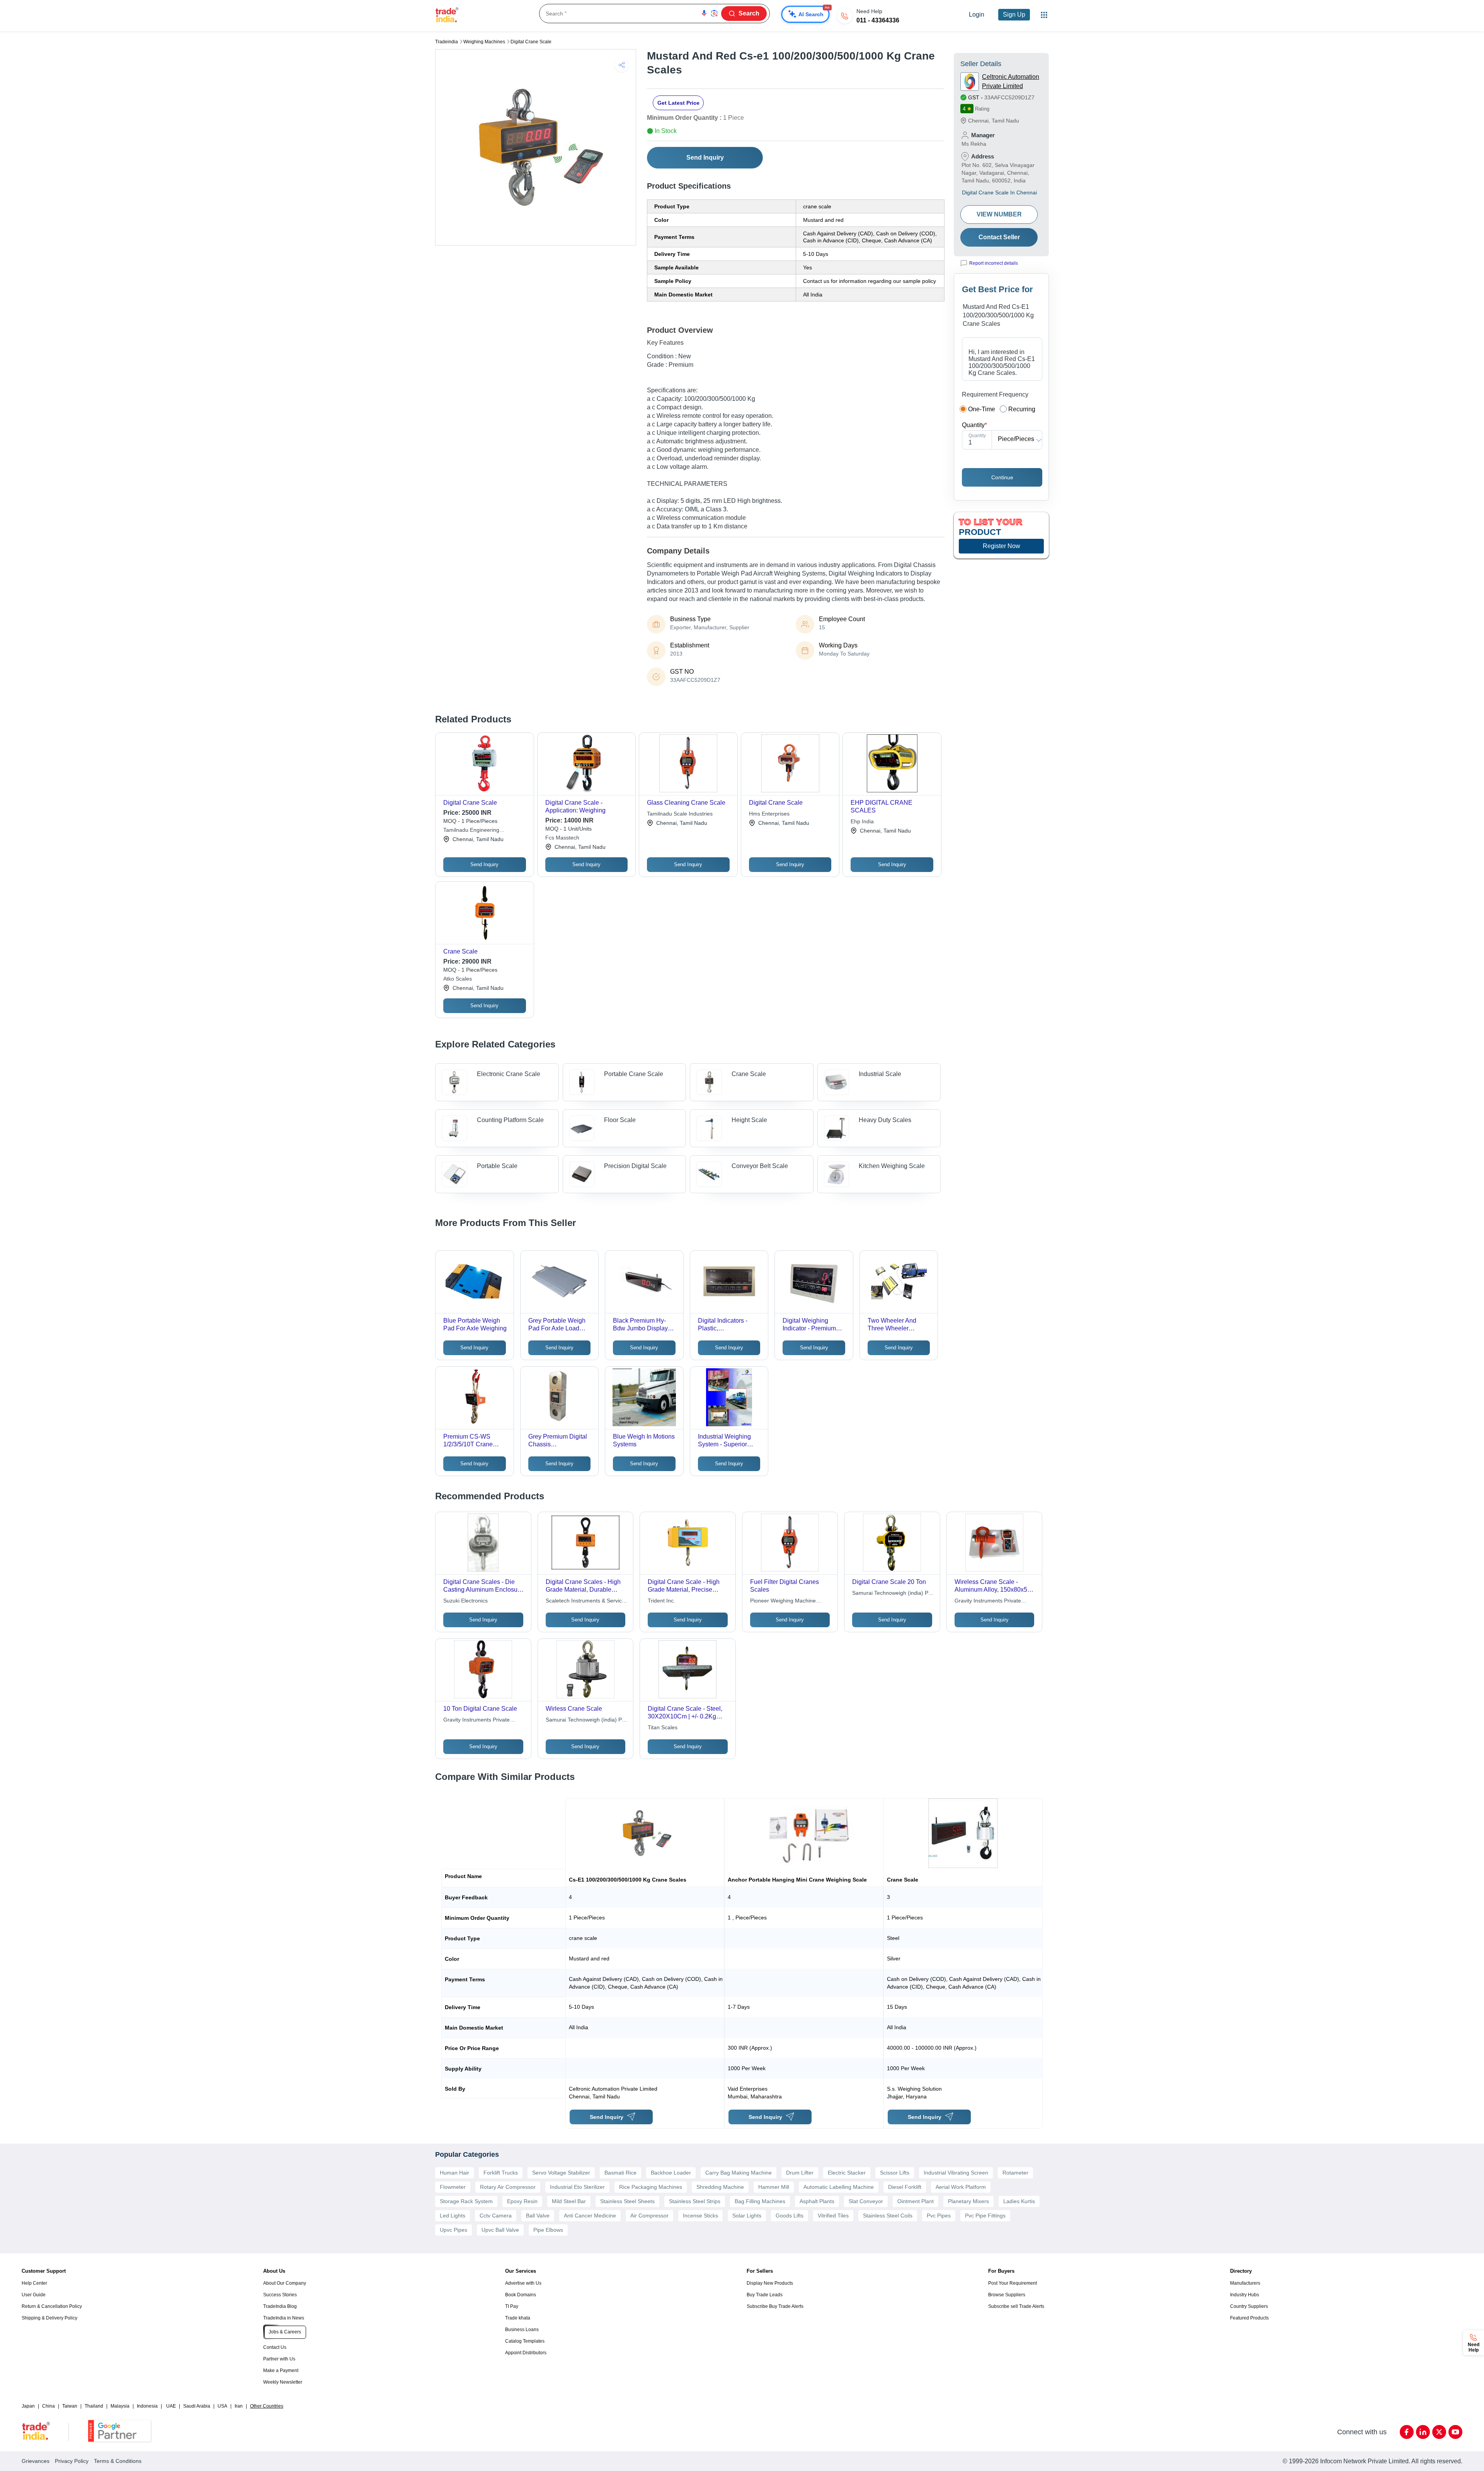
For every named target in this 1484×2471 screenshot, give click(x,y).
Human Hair (454, 2173)
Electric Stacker (847, 2173)
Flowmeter (453, 2187)
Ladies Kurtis (1019, 2201)
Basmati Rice (620, 2173)
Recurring (1022, 409)
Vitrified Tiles (833, 2216)
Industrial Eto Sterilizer (577, 2187)
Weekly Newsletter (283, 2382)
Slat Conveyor (866, 2201)
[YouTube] (1455, 2432)
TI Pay (512, 2306)
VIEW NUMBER (999, 214)
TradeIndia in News (284, 2318)
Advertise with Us (523, 2283)
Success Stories (280, 2295)
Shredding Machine (720, 2187)
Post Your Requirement (1013, 2283)
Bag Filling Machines (760, 2201)
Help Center (34, 2283)
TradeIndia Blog (280, 2306)
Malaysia (120, 2406)
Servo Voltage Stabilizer (561, 2173)
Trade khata (518, 2318)
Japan (28, 2406)
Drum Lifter (800, 2173)
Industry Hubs (1245, 2295)
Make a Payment (281, 2371)
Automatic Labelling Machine (839, 2187)
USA (222, 2406)
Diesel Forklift (905, 2187)
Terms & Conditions (118, 2461)
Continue (1002, 477)
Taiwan (70, 2406)
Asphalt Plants (817, 2201)
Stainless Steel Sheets (627, 2201)
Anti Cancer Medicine (590, 2216)
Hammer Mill (774, 2187)
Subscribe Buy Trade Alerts (775, 2306)
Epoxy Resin (522, 2201)
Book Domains (521, 2295)
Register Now (1002, 546)
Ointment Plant (916, 2201)
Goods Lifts (790, 2216)
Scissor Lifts (895, 2173)
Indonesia (147, 2406)
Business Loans (522, 2330)
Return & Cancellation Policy (52, 2306)
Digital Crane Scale (531, 42)
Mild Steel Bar (569, 2201)
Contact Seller (999, 237)
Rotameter (1015, 2173)
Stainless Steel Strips (695, 2201)
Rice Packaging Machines (651, 2187)
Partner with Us (279, 2359)
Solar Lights (747, 2216)
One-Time (982, 409)
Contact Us (275, 2347)
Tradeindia (447, 42)
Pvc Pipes (939, 2216)
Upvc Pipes (454, 2230)
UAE (171, 2406)
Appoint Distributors (526, 2353)
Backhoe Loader (671, 2173)
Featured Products (1249, 2318)
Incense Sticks (700, 2216)
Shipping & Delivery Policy (49, 2318)
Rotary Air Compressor (508, 2187)
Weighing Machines (484, 42)
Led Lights (453, 2216)
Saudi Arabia (197, 2406)
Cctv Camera (496, 2216)
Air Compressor (649, 2216)
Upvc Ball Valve (500, 2230)
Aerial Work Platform (961, 2187)
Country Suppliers (1249, 2306)
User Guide (34, 2295)
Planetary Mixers (968, 2201)
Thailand (94, 2406)
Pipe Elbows (548, 2230)
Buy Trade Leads (765, 2295)
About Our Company (285, 2283)
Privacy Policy (72, 2461)
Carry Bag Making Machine (739, 2173)
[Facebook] (1407, 2432)
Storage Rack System (466, 2201)
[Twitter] (1439, 2432)
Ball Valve (538, 2216)
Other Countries (267, 2406)
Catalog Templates (525, 2341)
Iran (239, 2406)
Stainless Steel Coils (888, 2216)
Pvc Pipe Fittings (985, 2216)
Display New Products (770, 2283)
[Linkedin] (1423, 2432)
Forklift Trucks (501, 2173)
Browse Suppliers (1007, 2295)
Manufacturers (1245, 2283)
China (49, 2406)
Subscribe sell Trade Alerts (1016, 2306)
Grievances (36, 2461)
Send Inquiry (705, 158)
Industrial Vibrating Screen (956, 2173)
